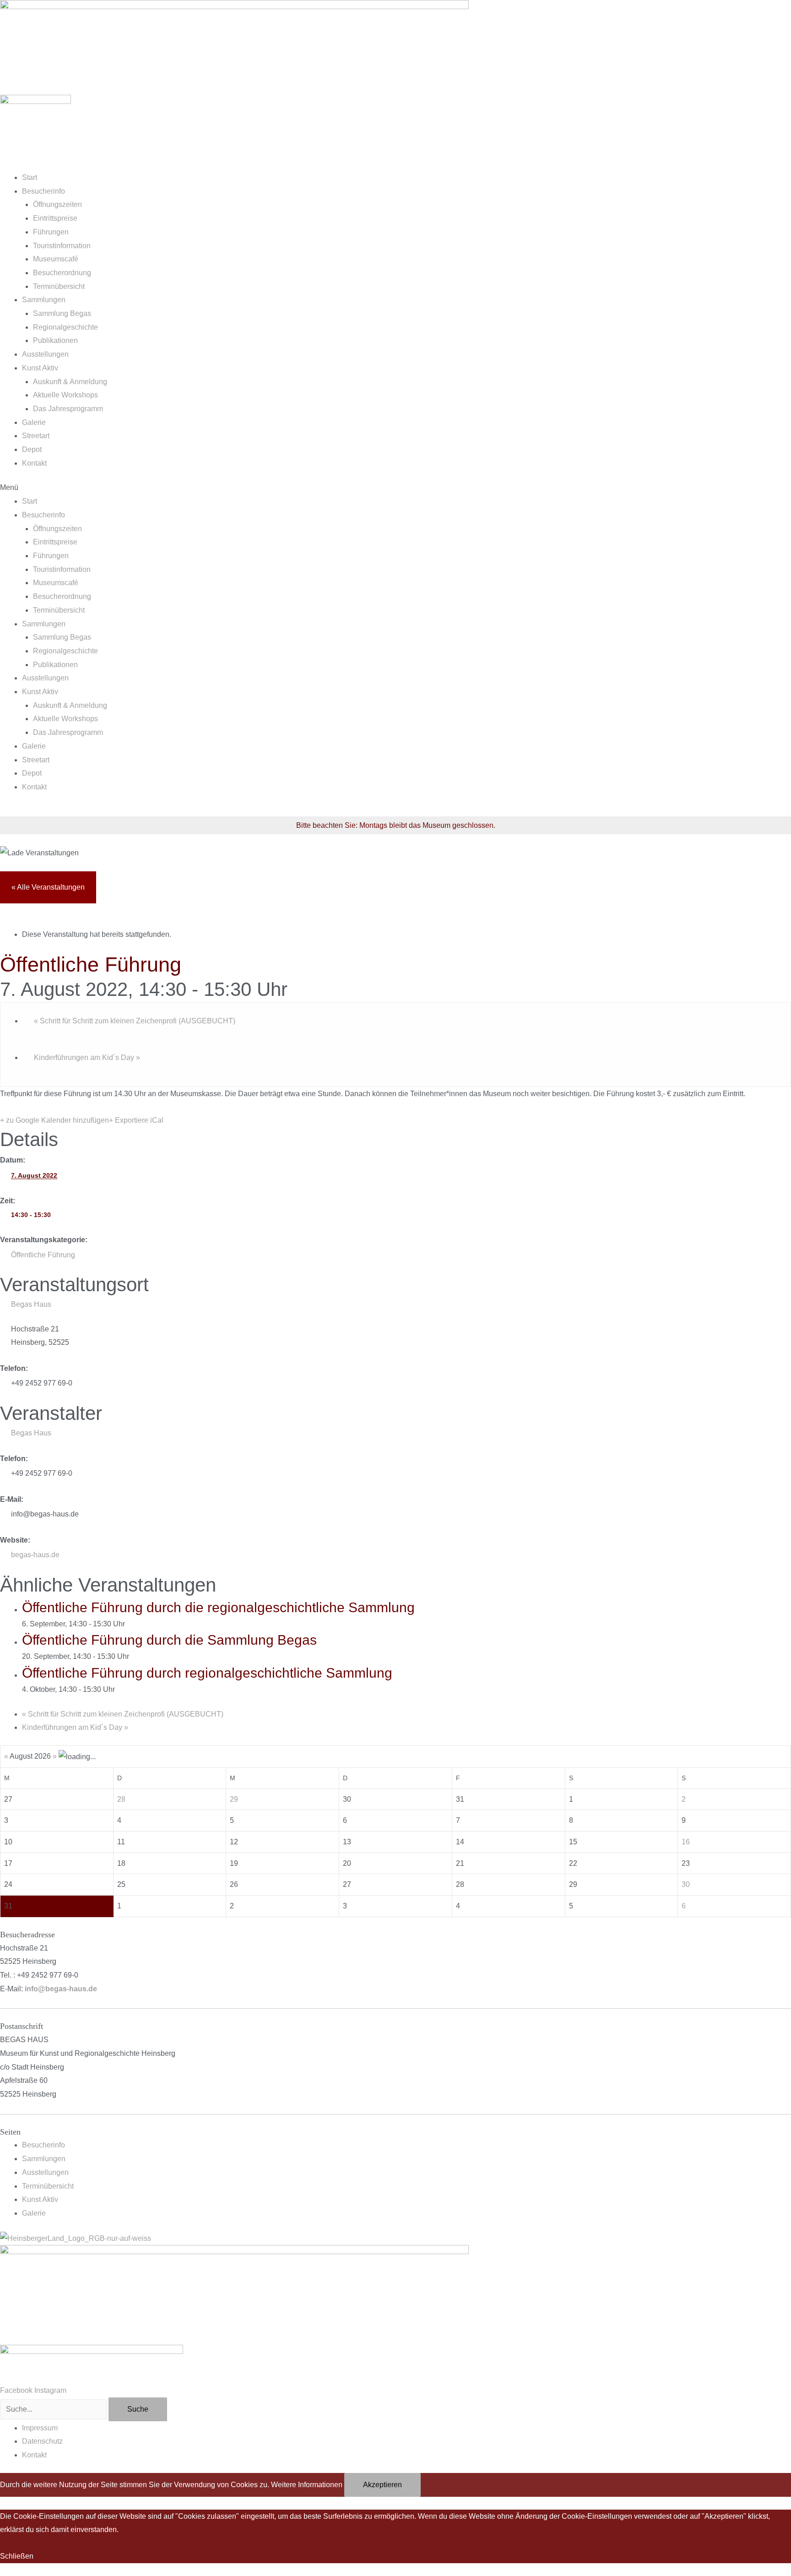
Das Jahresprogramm (68, 409)
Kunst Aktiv (40, 368)
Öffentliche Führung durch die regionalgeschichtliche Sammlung (218, 1607)
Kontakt (34, 463)
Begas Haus (31, 1304)
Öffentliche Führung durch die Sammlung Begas (169, 1640)
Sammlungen (44, 300)
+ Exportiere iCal (136, 1120)
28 (121, 1799)
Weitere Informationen (307, 2485)
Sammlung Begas (62, 313)
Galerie (34, 422)
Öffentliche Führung (43, 1255)
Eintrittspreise (55, 218)
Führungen (51, 232)
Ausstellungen (45, 354)
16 (686, 1842)
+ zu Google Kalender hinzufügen (54, 1120)
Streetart (36, 436)
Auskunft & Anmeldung (70, 382)
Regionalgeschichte (65, 327)
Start (30, 177)
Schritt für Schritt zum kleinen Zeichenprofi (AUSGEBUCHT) (135, 1021)
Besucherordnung (62, 273)
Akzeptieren (382, 2485)
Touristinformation (62, 246)
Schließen (17, 2556)
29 (234, 1799)
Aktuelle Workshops (65, 395)
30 (686, 1884)
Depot (32, 449)
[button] (395, 488)
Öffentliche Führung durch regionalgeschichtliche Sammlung (207, 1673)
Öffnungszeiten (57, 204)
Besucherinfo (43, 191)
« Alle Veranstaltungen (48, 887)
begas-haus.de (35, 1555)
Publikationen (55, 340)
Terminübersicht (59, 286)
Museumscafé (56, 259)
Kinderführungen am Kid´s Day (87, 1057)
